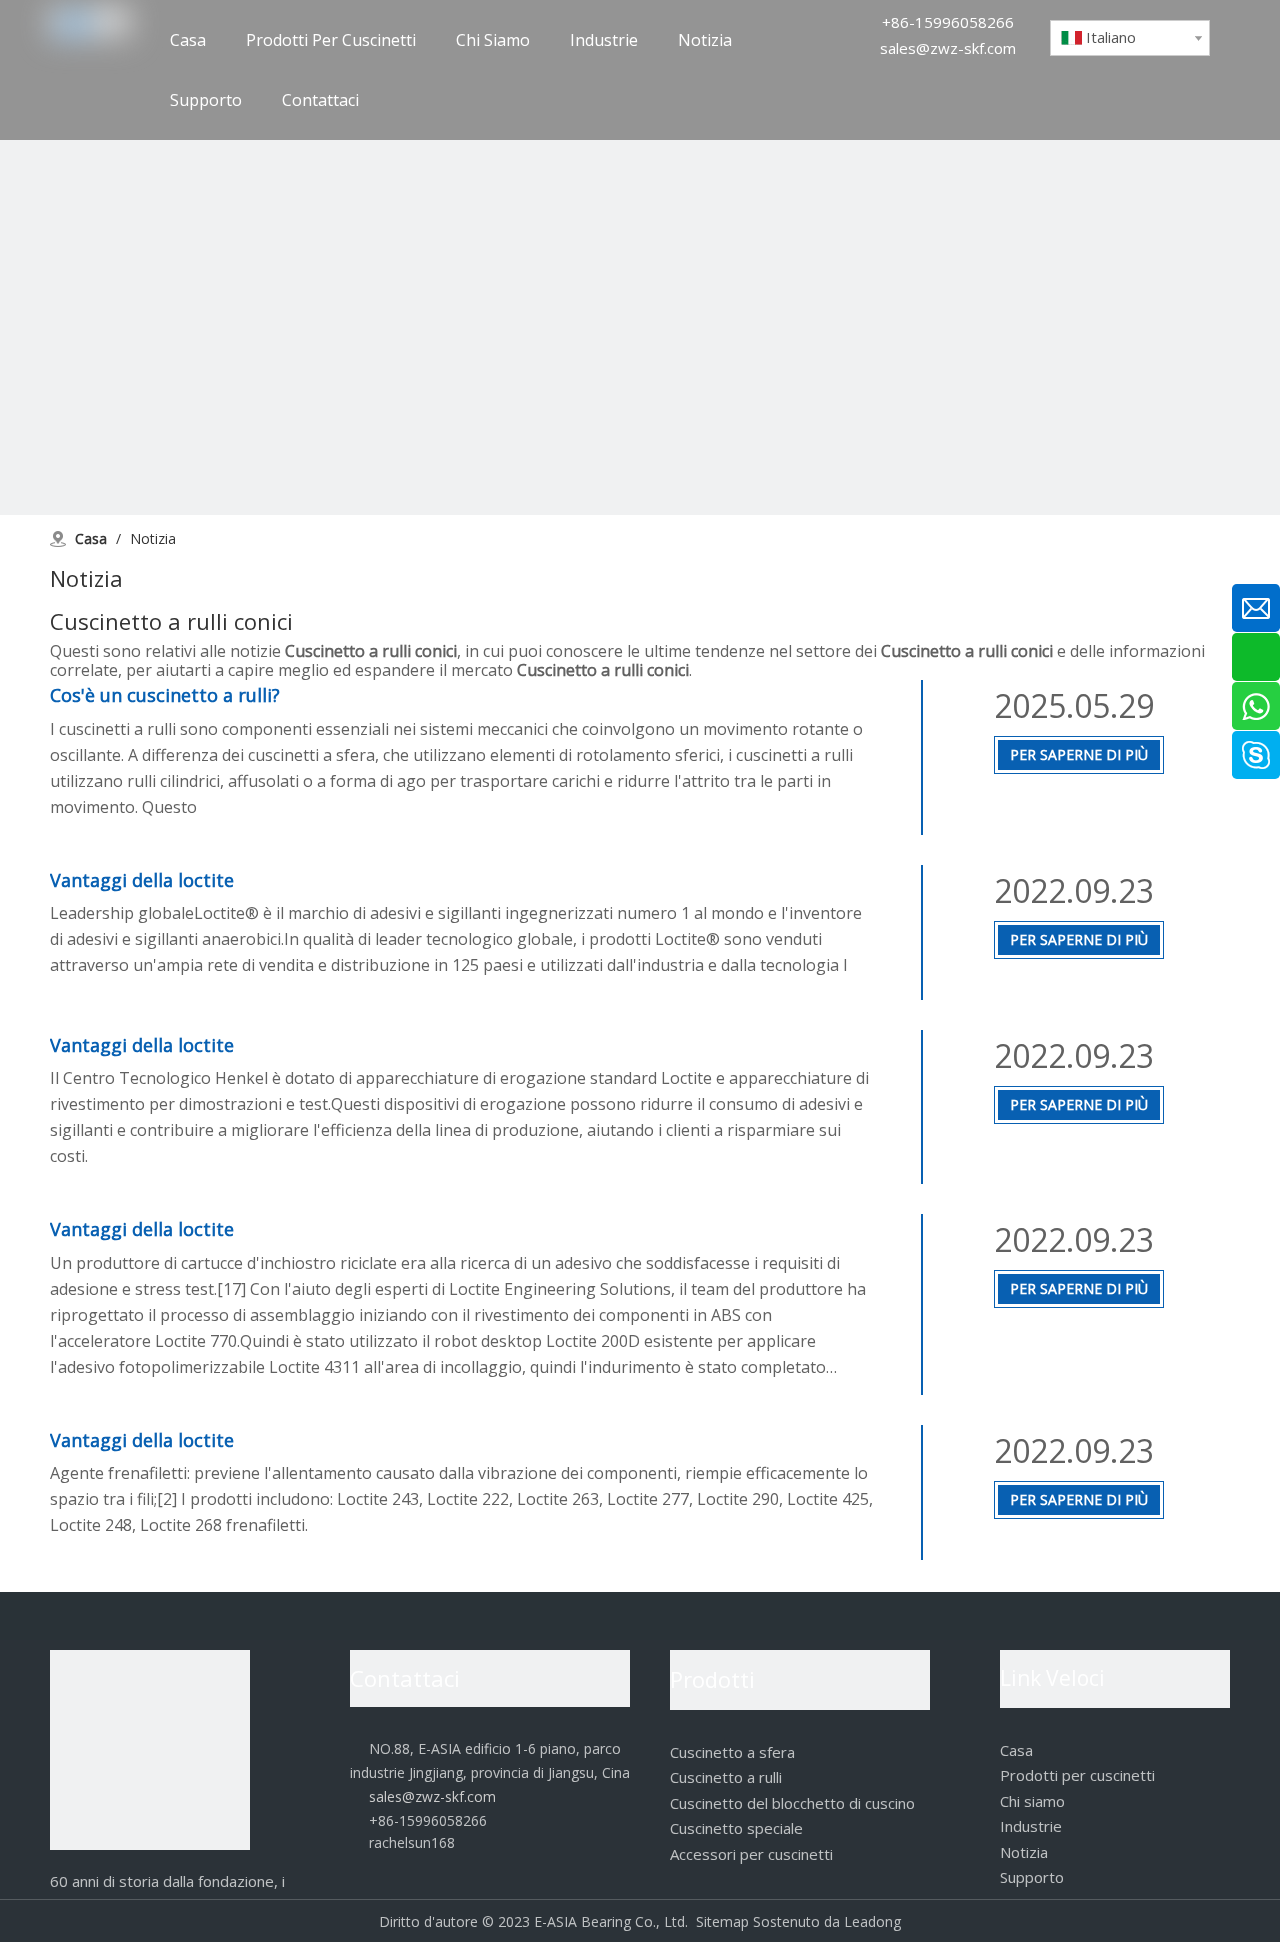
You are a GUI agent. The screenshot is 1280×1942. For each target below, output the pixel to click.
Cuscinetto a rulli (726, 1777)
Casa (1016, 1750)
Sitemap (722, 1921)
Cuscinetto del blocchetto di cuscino (792, 1803)
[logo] (150, 1750)
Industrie (1031, 1826)
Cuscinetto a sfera (732, 1752)
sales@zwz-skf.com (948, 48)
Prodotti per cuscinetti (1077, 1775)
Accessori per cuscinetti (751, 1854)
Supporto (1032, 1877)
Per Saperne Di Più (1079, 754)
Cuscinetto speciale (736, 1828)
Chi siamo (1032, 1801)
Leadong (872, 1921)
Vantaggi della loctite (142, 880)
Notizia (1024, 1852)
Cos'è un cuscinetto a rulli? (165, 695)
